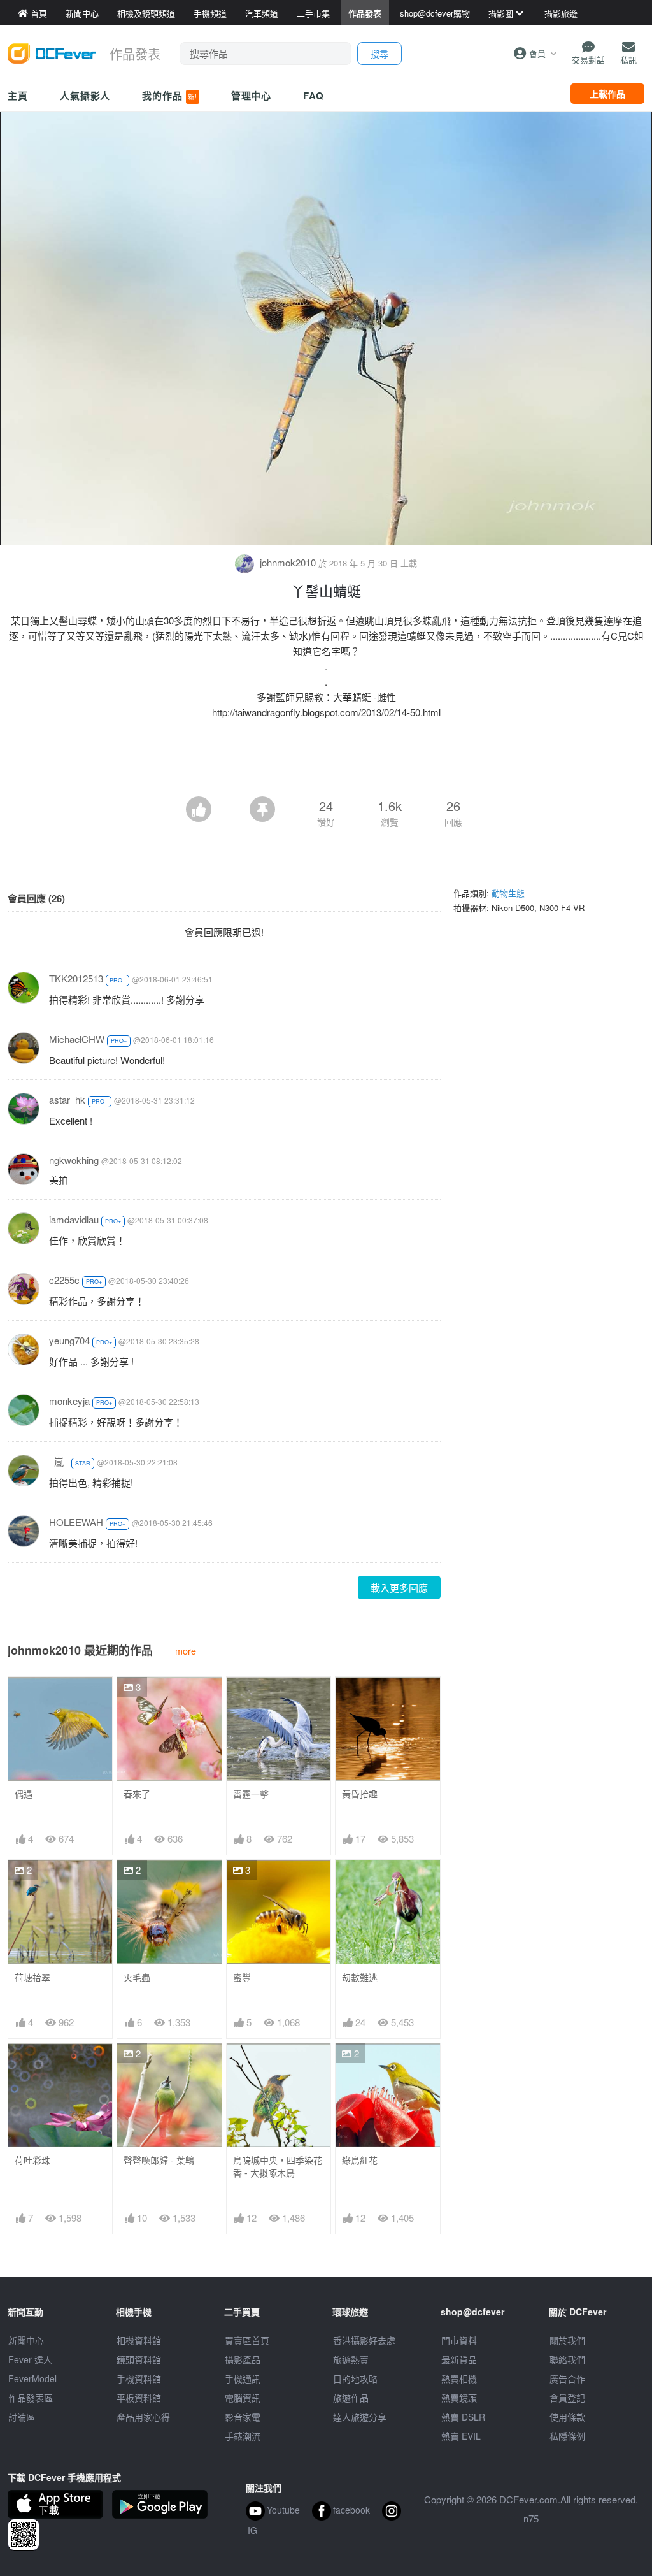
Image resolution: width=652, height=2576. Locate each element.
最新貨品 (459, 2359)
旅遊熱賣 (351, 2359)
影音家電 (243, 2417)
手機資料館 (139, 2378)
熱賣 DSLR (463, 2417)
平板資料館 (139, 2398)
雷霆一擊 (251, 1794)
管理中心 (252, 96)
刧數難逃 (360, 1977)
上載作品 (607, 94)
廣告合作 (567, 2378)
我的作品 (169, 96)
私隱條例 (567, 2436)
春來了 (137, 1794)
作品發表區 (31, 2398)
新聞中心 (26, 2340)
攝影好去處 (364, 2340)
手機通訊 (243, 2378)
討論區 (22, 2417)
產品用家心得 (143, 2417)
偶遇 (24, 1794)
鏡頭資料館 (139, 2359)
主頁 (18, 96)
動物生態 (508, 893)
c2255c (64, 1280)
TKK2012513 (76, 978)
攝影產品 (243, 2359)
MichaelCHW (77, 1039)
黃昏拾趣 (360, 1794)
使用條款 (567, 2417)
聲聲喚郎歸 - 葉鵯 (159, 2160)
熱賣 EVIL (461, 2436)
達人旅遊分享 (360, 2417)
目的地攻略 (355, 2378)
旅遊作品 (351, 2398)
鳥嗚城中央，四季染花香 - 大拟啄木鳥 (278, 2167)
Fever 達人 (30, 2359)
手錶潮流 (243, 2436)
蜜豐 (242, 1977)
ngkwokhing (74, 1160)
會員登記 (567, 2398)
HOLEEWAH (76, 1522)
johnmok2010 (288, 562)
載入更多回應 (399, 1587)
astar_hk (67, 1099)
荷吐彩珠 (32, 2160)
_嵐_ (59, 1461)
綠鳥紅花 (360, 2160)
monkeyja (69, 1401)
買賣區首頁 (247, 2340)
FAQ (314, 96)
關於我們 (567, 2340)
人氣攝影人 (85, 96)
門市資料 (459, 2340)
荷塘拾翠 (32, 1977)
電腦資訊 (243, 2398)
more (186, 1651)
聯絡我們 (567, 2359)
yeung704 (69, 1340)
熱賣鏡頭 (459, 2398)
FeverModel (32, 2378)
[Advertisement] (326, 761)
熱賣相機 (459, 2378)
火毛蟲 (137, 1977)
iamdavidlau (74, 1219)
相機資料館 (139, 2340)
